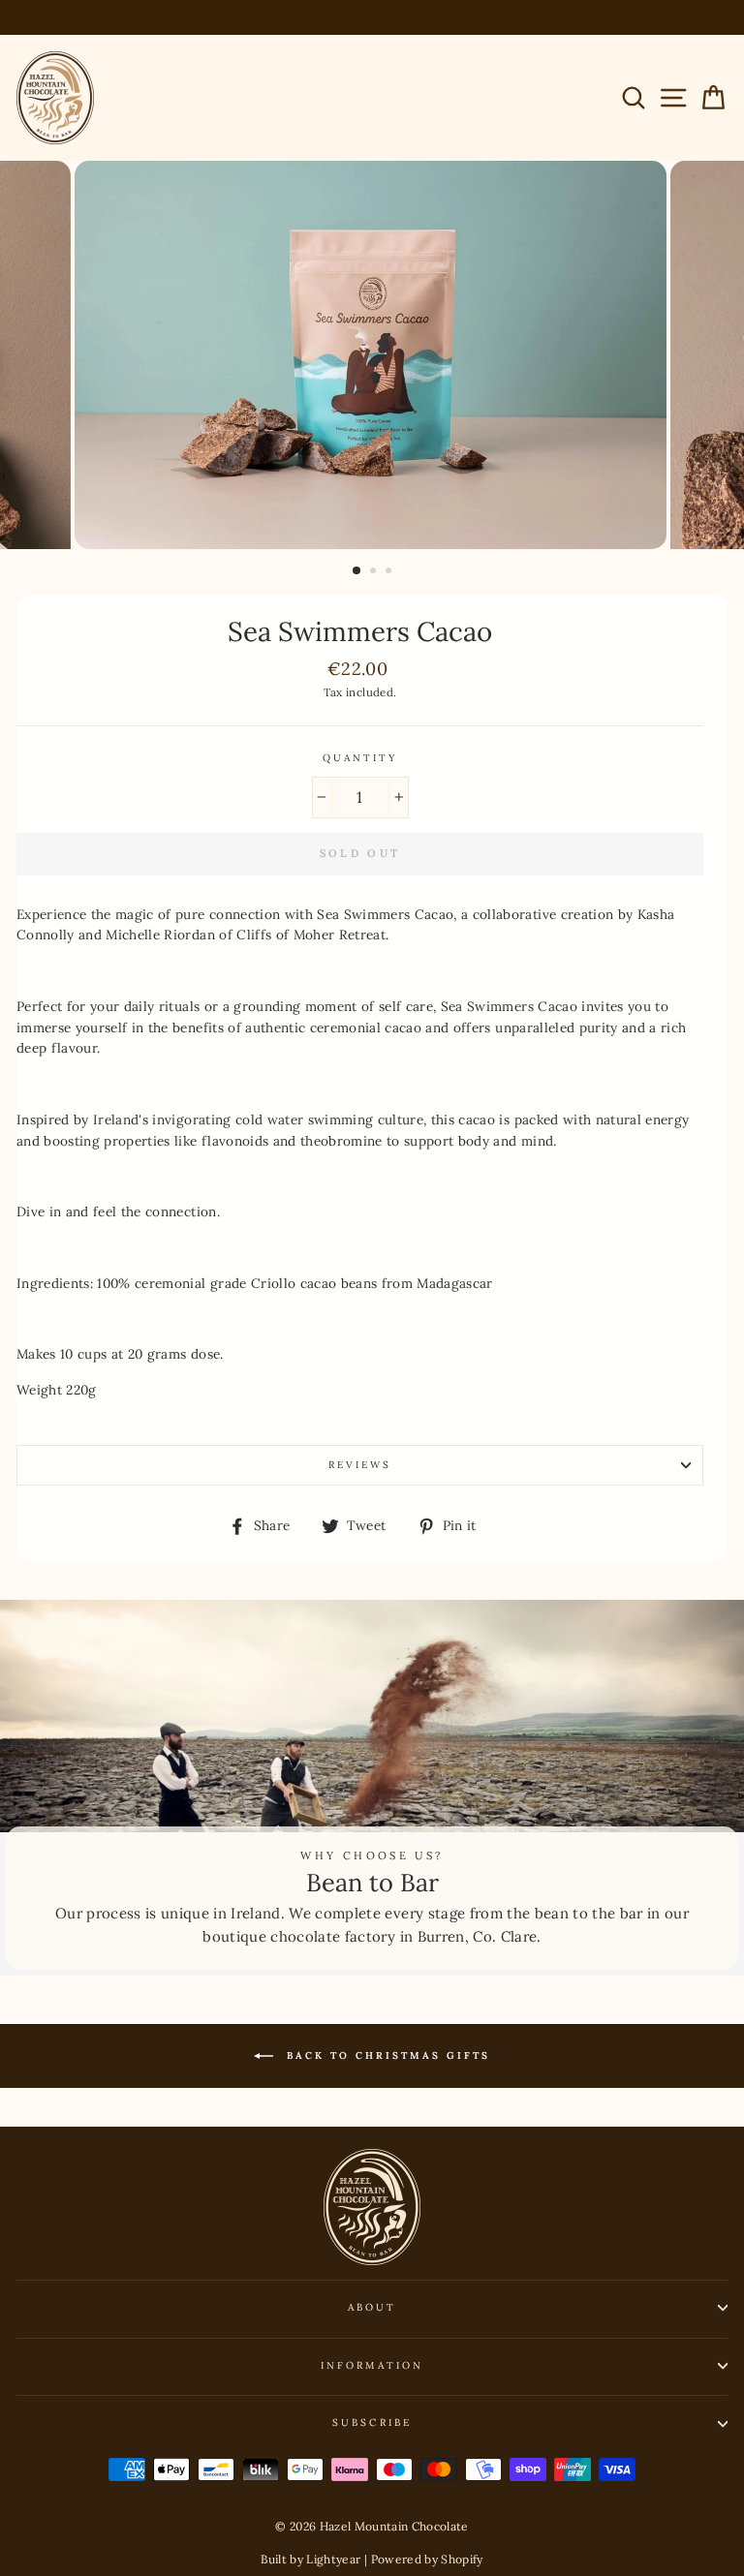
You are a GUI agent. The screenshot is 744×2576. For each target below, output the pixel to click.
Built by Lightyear (310, 2559)
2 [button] (375, 572)
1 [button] (357, 571)
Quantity (360, 758)
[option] (372, 355)
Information (372, 2365)
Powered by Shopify (427, 2559)
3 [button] (390, 572)
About (372, 2307)
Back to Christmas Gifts (386, 2055)
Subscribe (372, 2423)
